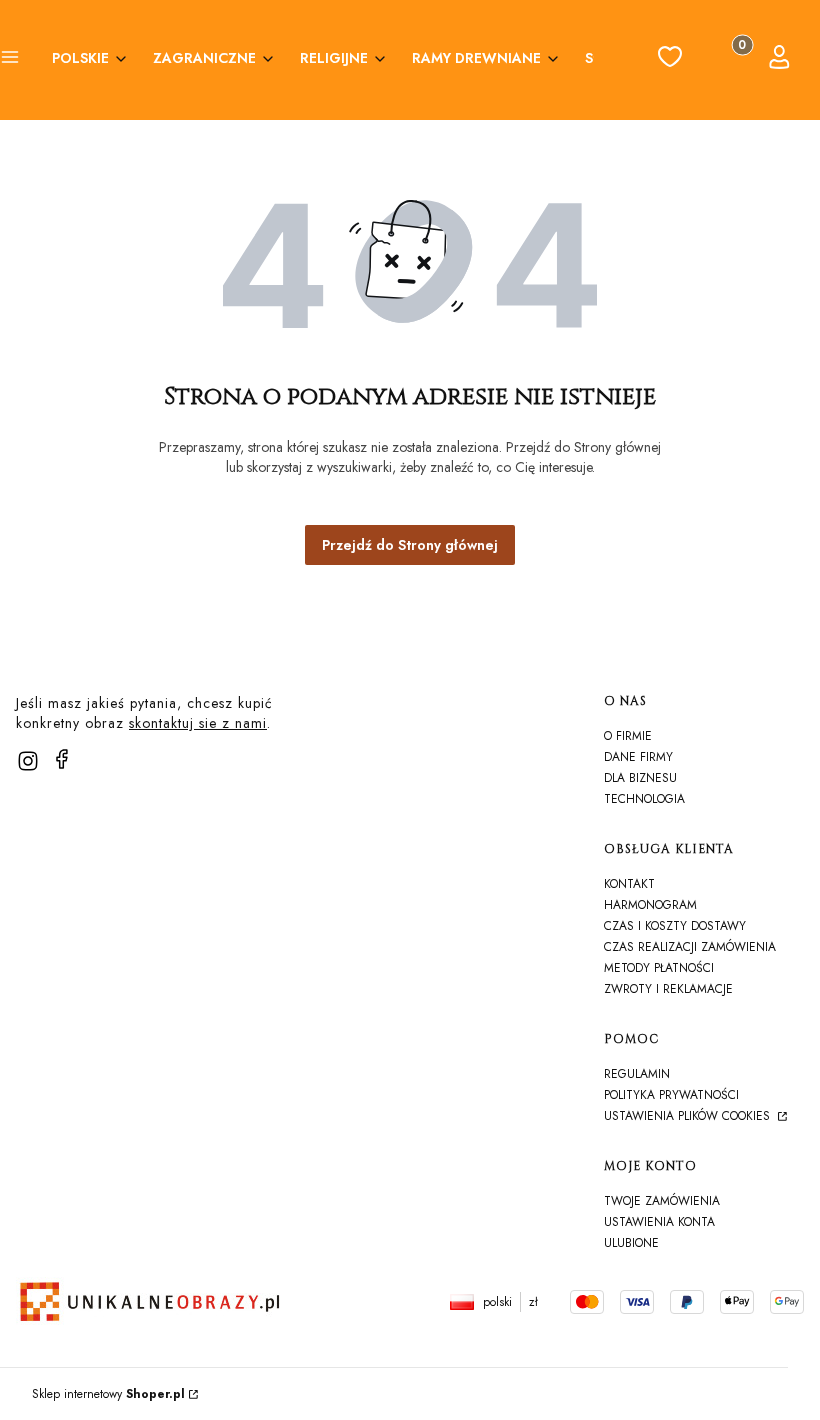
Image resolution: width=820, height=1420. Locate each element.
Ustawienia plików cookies (689, 1116)
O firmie (628, 736)
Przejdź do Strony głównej (410, 545)
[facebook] (62, 759)
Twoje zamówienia (662, 1201)
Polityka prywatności (671, 1095)
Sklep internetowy (108, 1394)
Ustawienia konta (659, 1222)
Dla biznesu (640, 778)
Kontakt (629, 884)
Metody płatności (659, 968)
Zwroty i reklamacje (668, 989)
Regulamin (637, 1074)
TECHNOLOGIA (644, 799)
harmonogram (650, 905)
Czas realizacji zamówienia (690, 947)
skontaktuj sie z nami (198, 723)
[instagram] (28, 761)
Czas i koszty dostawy (675, 926)
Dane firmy (638, 757)
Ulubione (631, 1243)
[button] (10, 60)
